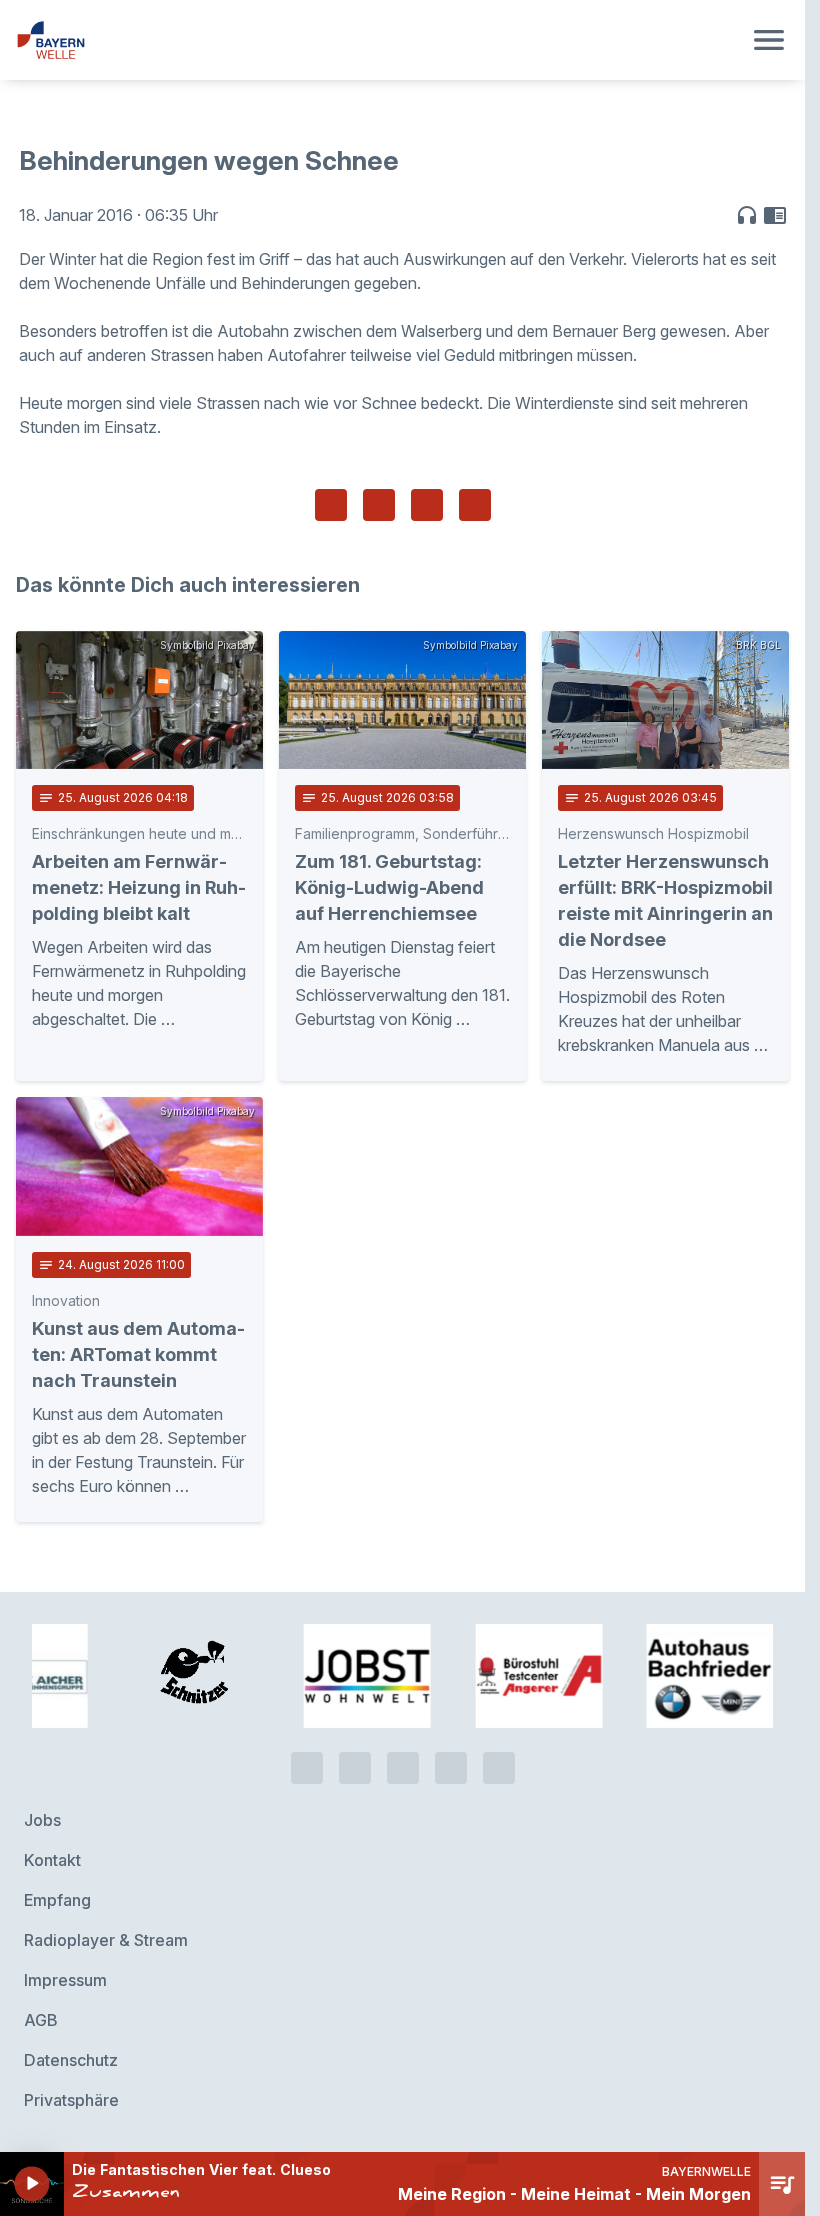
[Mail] (499, 1768)
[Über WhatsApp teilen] (427, 505)
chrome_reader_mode (775, 215)
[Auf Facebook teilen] (331, 505)
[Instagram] (451, 1768)
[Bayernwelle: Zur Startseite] (378, 40)
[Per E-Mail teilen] (475, 505)
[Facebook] (403, 1768)
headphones (747, 215)
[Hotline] (307, 1768)
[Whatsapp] (355, 1768)
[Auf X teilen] (379, 505)
